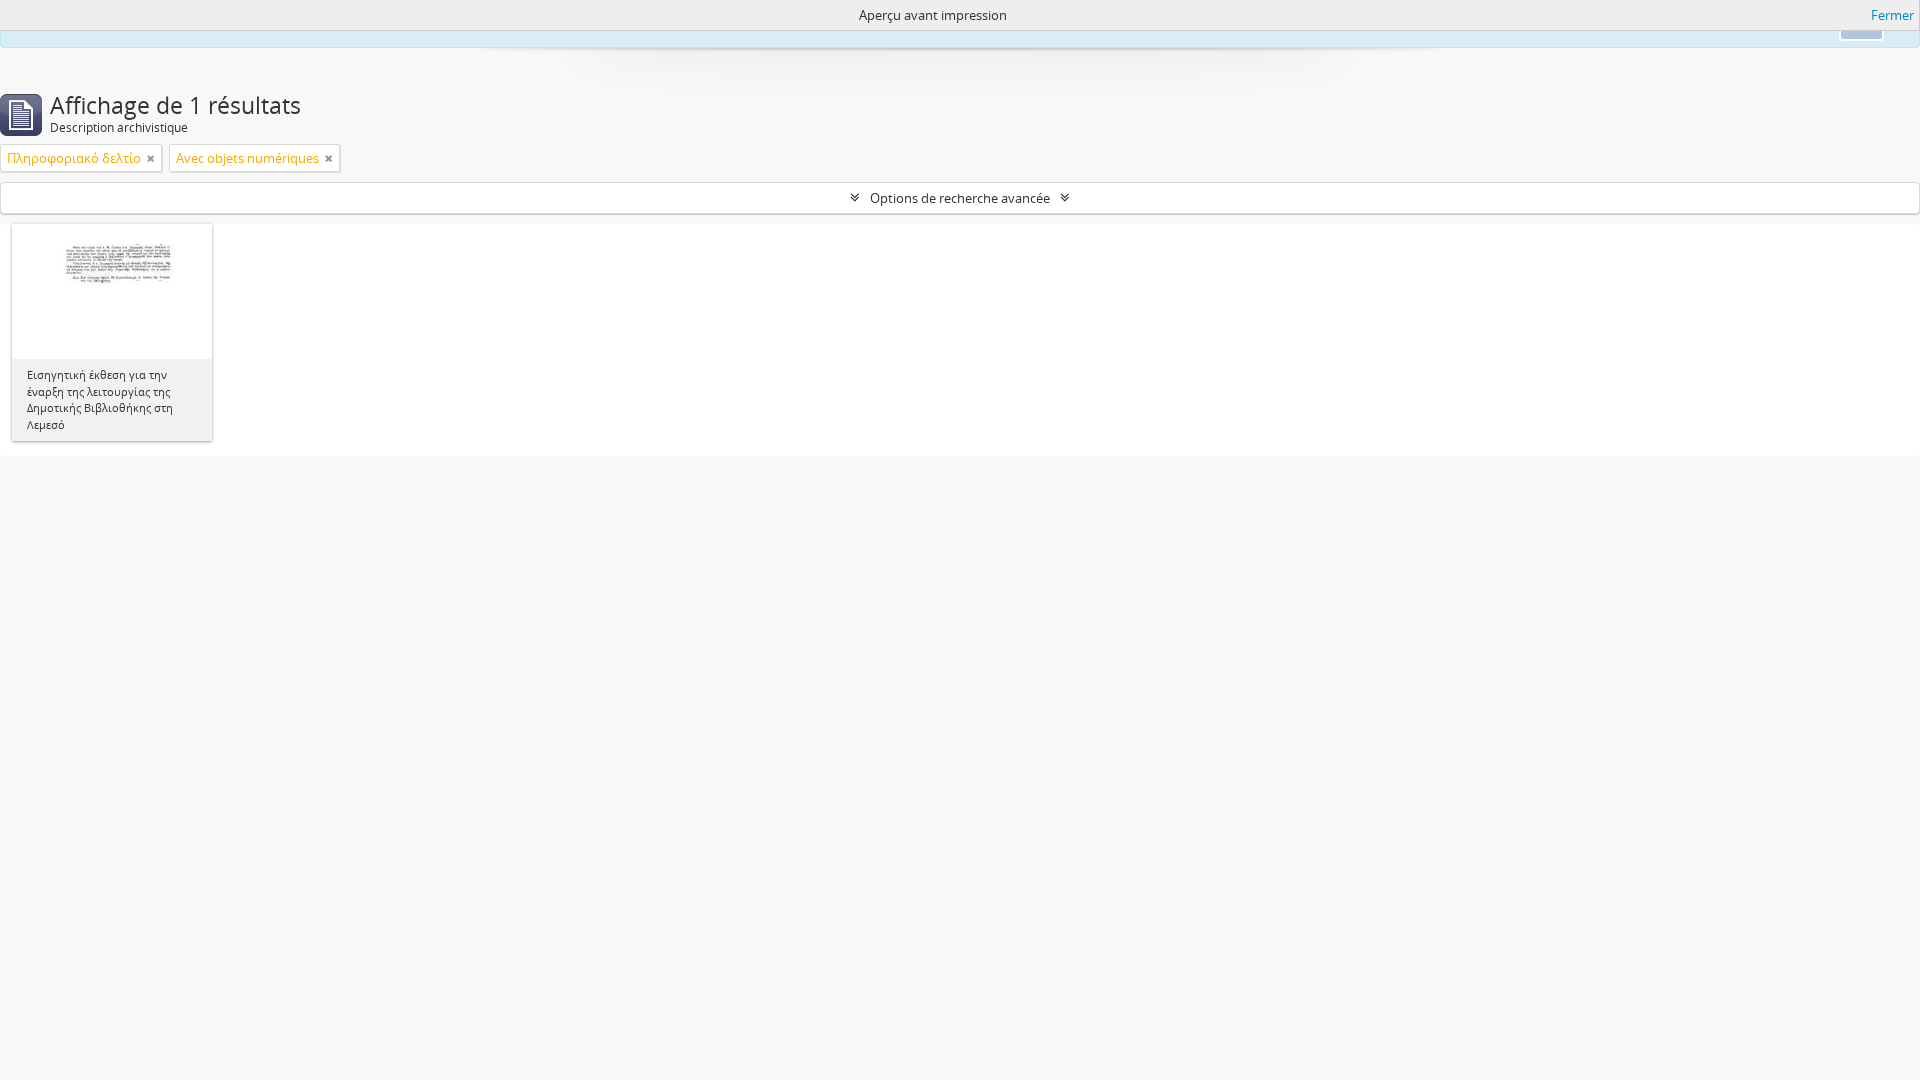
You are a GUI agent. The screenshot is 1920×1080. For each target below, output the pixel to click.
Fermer (1892, 15)
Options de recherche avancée (960, 198)
